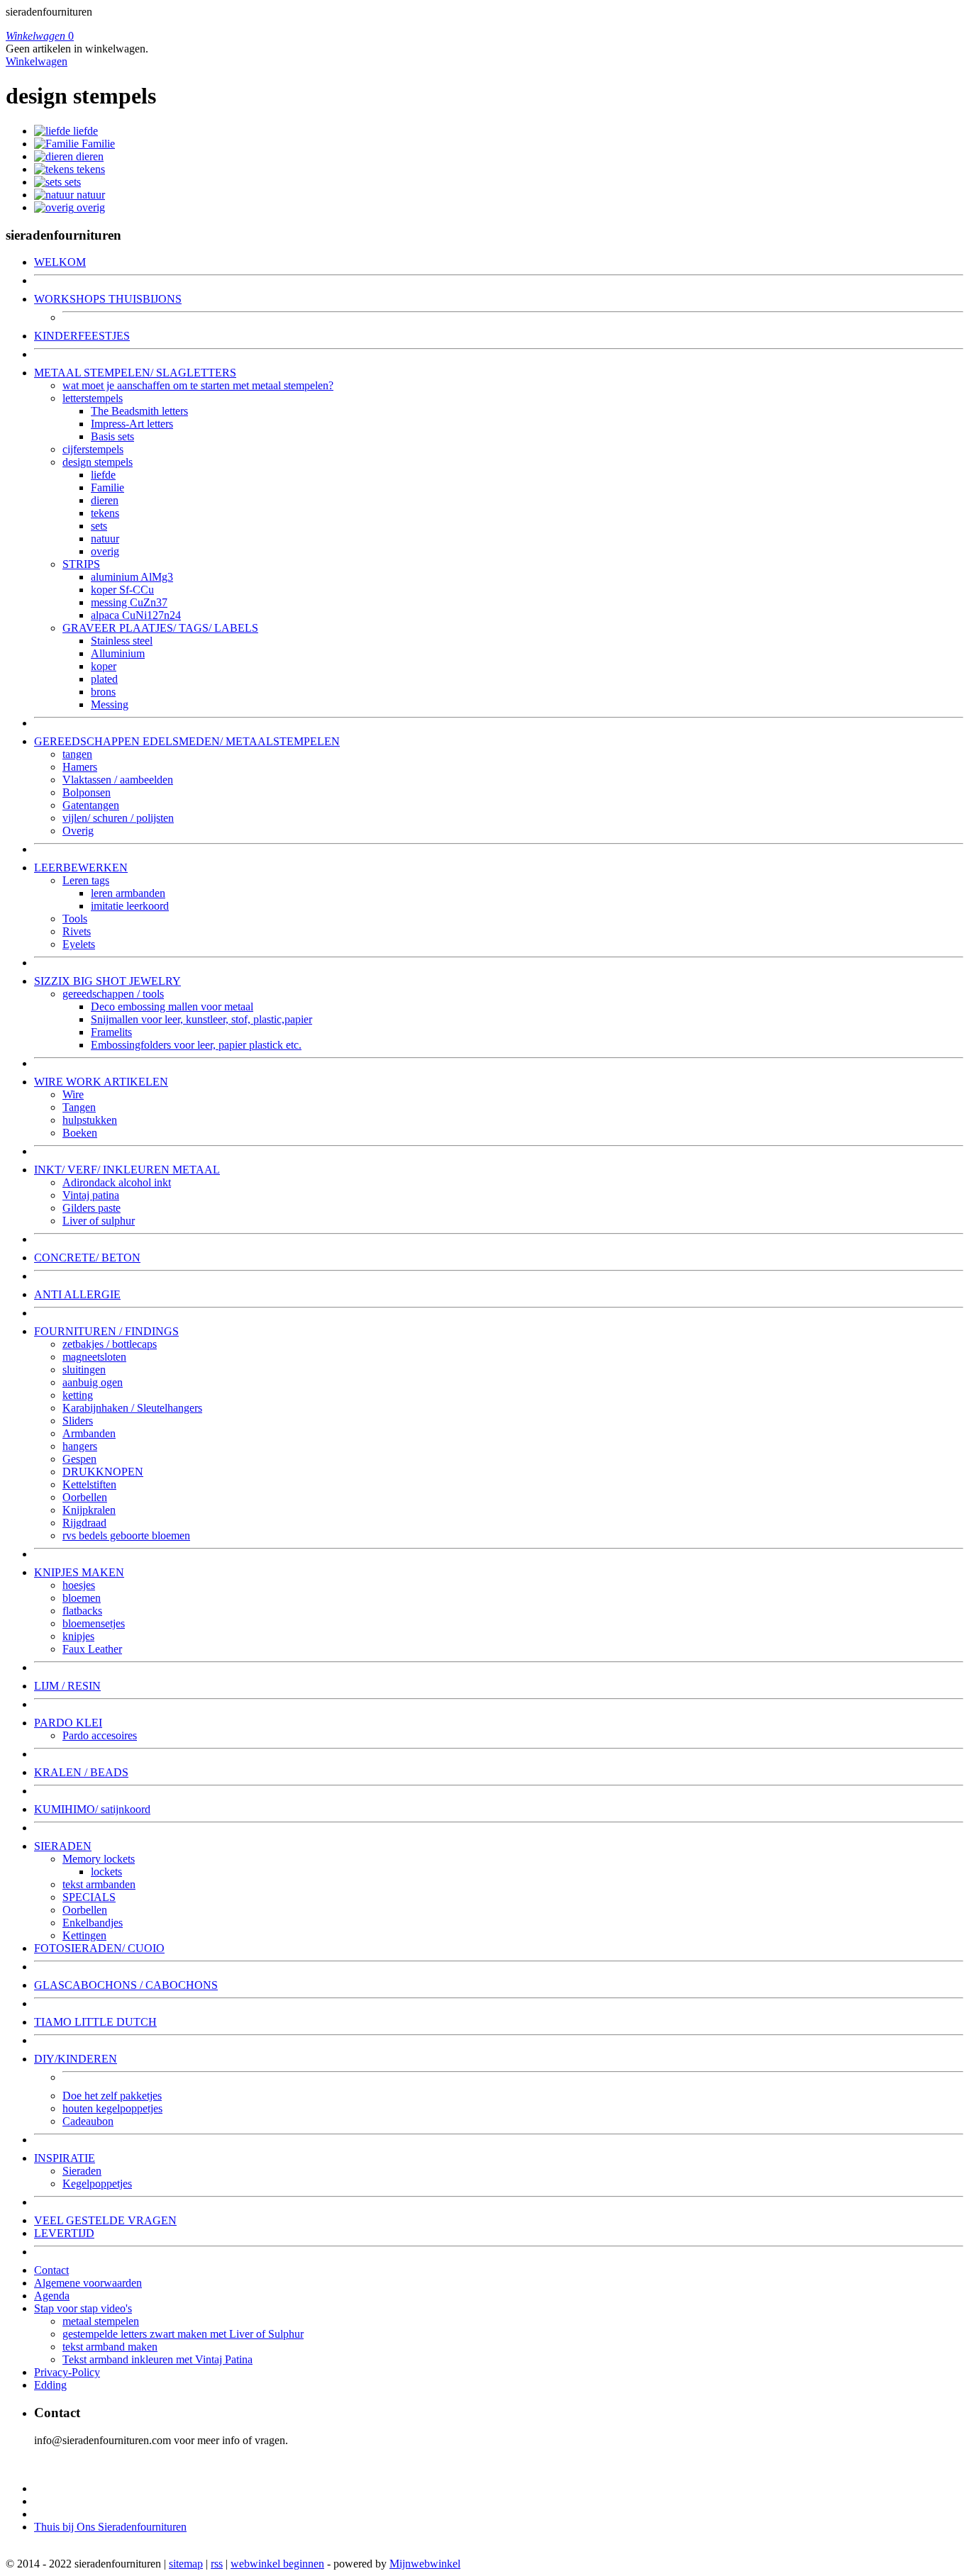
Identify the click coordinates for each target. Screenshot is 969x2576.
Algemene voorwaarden (88, 2283)
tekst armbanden (99, 1884)
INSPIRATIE (65, 2158)
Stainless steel (122, 641)
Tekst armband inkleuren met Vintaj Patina (157, 2359)
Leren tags (86, 880)
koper (104, 666)
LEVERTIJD (64, 2233)
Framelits (111, 1032)
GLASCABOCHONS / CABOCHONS (126, 1985)
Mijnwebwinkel (425, 2564)
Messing (110, 704)
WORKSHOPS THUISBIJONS (108, 299)
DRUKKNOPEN (103, 1472)
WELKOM (60, 262)
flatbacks (82, 1611)
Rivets (77, 931)
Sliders (78, 1421)
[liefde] (54, 131)
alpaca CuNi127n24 (136, 615)
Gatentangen (91, 805)
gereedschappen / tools (113, 994)
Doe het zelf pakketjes (112, 2096)
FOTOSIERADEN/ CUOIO (99, 1948)
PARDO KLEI (68, 1723)
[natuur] (55, 195)
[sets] (49, 182)
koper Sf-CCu (122, 590)
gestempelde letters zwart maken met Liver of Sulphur (183, 2334)
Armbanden (89, 1433)
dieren (90, 156)
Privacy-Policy (67, 2372)
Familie (98, 144)
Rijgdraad (84, 1523)
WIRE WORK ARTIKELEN (101, 1082)
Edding (50, 2385)
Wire (73, 1094)
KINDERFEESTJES (82, 336)
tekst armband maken (110, 2347)
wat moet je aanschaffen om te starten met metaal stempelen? (198, 385)
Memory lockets (99, 1859)
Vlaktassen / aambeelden (118, 780)
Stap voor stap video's (83, 2308)
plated (104, 679)
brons (103, 692)
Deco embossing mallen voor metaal (172, 1007)
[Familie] (58, 144)
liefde (85, 131)
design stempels (98, 462)
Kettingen (84, 1935)
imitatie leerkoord (130, 906)
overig (91, 207)
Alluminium (118, 653)
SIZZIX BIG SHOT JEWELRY (107, 981)
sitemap (186, 2564)
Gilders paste (92, 1208)
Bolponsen (87, 792)
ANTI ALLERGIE (77, 1294)
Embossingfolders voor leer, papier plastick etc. (196, 1045)
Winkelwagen (37, 61)
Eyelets (79, 944)
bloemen (82, 1598)
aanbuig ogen (93, 1382)
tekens (91, 169)
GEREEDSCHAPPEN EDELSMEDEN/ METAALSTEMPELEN (187, 741)
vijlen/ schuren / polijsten (118, 818)
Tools (75, 919)
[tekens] (55, 169)
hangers (80, 1446)
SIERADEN (63, 1846)
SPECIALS (89, 1897)
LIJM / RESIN (67, 1686)
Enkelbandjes (93, 1923)
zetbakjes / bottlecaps (110, 1344)
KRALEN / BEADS (81, 1772)
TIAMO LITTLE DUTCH (95, 2022)
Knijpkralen (89, 1510)
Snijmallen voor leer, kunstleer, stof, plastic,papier (201, 1019)
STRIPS (81, 564)
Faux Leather (92, 1649)
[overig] (55, 207)
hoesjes (79, 1585)
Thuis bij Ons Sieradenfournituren (110, 2527)
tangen (77, 754)
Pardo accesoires (100, 1735)
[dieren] (55, 156)
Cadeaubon (88, 2121)
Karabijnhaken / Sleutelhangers (132, 1408)
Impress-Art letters (132, 424)
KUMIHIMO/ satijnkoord (92, 1809)
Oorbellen (85, 1497)
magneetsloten (94, 1357)
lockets (106, 1872)
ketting (78, 1395)
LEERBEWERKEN (81, 868)
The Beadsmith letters (139, 411)
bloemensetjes (94, 1623)
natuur (91, 195)
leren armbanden (128, 893)
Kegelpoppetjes (97, 2184)
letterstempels (93, 398)
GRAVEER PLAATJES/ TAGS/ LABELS (160, 628)
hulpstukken (90, 1120)
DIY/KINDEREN (76, 2059)
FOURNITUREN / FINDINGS (106, 1331)
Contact (51, 2270)
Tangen (79, 1107)
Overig (78, 831)
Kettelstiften (89, 1484)
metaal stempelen (101, 2321)
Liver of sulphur (99, 1221)
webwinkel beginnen (277, 2564)
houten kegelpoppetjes (112, 2108)
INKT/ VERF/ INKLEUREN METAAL (127, 1170)
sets (73, 182)
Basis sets (112, 436)
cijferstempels (93, 449)
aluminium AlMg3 (132, 577)
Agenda (52, 2296)
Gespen (79, 1459)
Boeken (80, 1133)
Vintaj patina (91, 1195)
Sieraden (82, 2171)
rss (217, 2564)
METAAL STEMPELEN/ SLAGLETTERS (135, 373)
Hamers (80, 767)
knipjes (78, 1636)
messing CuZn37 (129, 602)
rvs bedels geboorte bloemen (126, 1535)
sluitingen (84, 1370)
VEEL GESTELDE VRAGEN (105, 2220)
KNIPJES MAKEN (79, 1572)
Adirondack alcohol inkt (117, 1182)
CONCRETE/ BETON (87, 1258)
